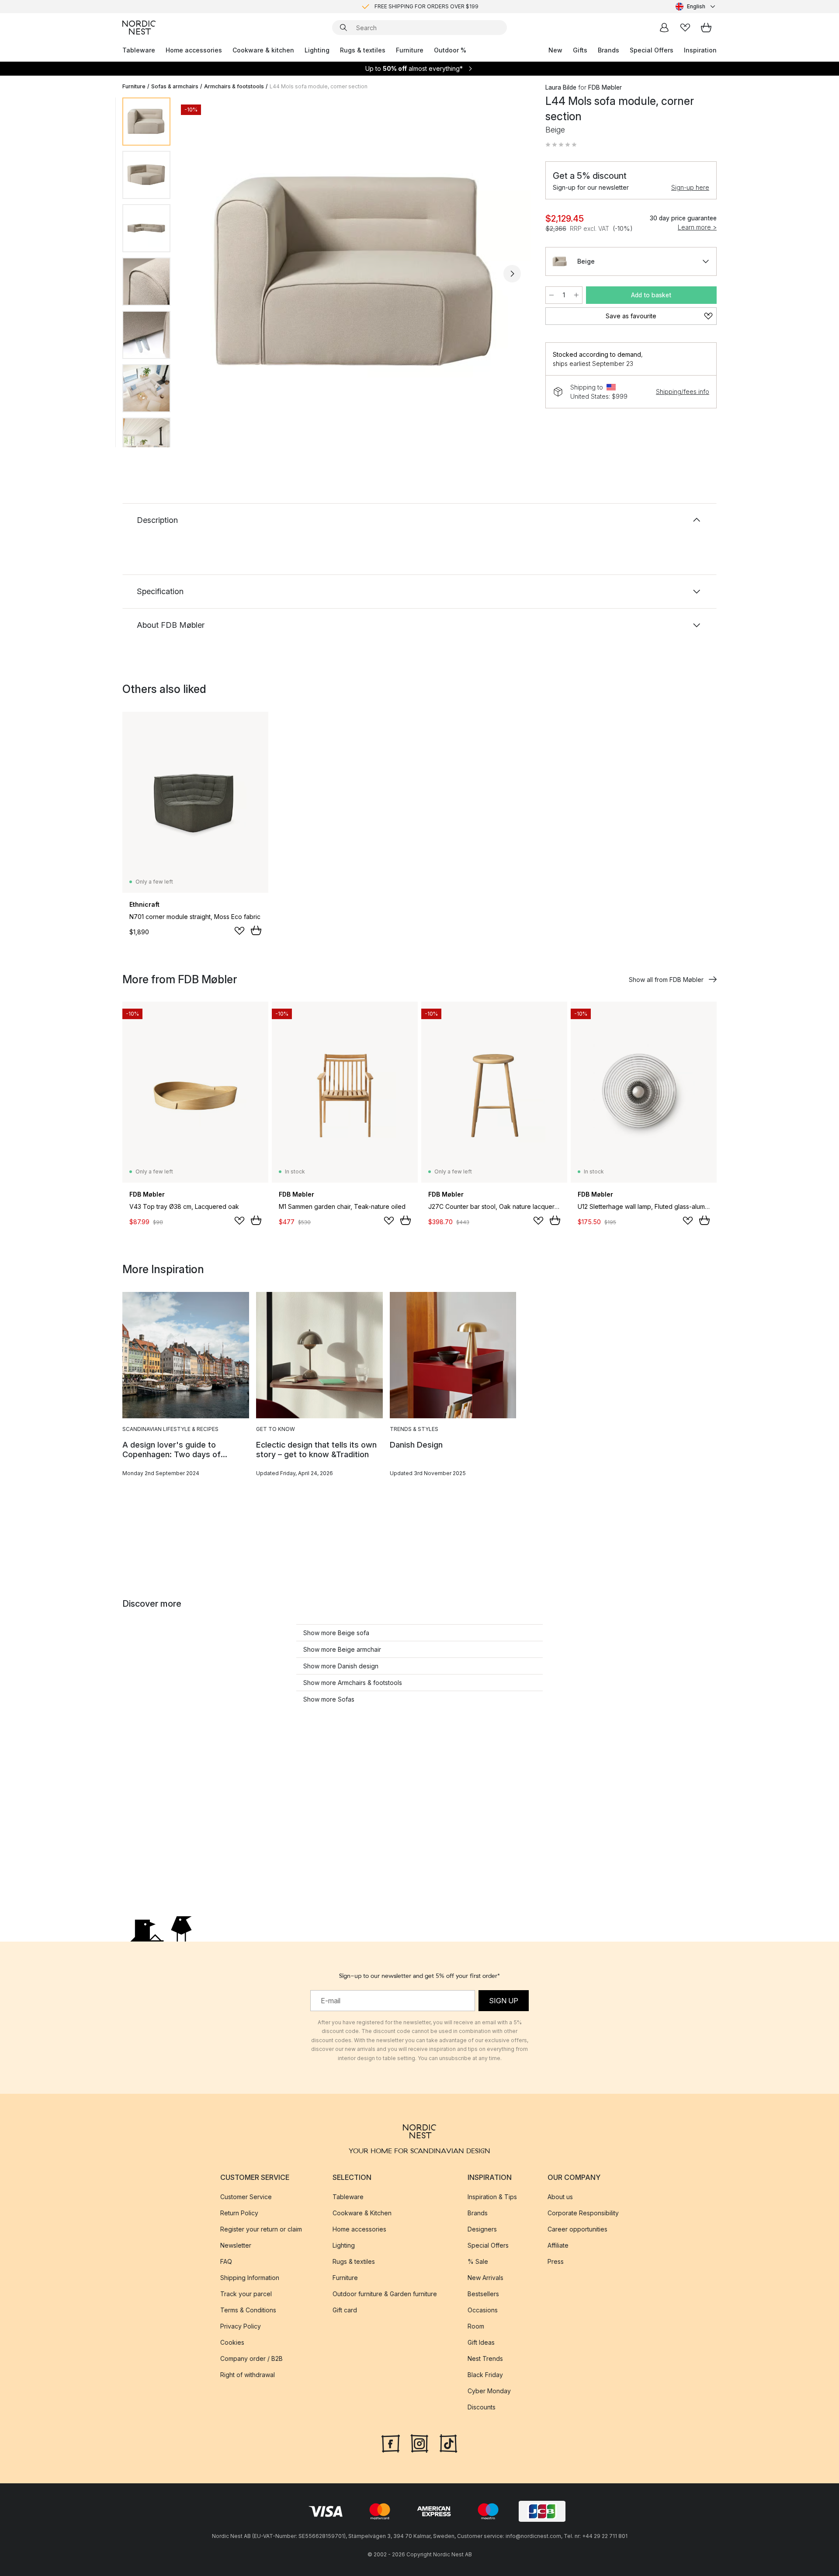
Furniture (410, 50)
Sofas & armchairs (175, 86)
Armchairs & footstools (234, 86)
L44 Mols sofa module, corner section (319, 86)
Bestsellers (483, 2294)
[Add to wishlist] (239, 931)
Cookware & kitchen (263, 50)
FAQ (226, 2261)
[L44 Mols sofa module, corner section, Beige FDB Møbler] (356, 272)
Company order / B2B (251, 2358)
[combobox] (696, 7)
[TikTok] (448, 2443)
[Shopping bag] (706, 28)
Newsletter (236, 2245)
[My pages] (664, 28)
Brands (608, 50)
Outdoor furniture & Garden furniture (385, 2294)
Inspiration (700, 50)
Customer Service (246, 2197)
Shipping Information (250, 2278)
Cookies (232, 2342)
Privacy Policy (241, 2326)
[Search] (343, 28)
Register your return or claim (261, 2229)
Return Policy (239, 2213)
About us (560, 2197)
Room (476, 2326)
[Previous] (200, 274)
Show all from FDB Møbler (666, 980)
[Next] (512, 274)
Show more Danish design (341, 1666)
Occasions (483, 2310)
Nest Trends (485, 2358)
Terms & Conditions (248, 2310)
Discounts (482, 2407)
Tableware (139, 50)
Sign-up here (690, 187)
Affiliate (558, 2245)
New (555, 50)
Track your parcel (246, 2294)
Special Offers (652, 50)
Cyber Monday (489, 2391)
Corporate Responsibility (583, 2213)
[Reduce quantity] (551, 295)
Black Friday (485, 2375)
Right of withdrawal (248, 2375)
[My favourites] (685, 28)
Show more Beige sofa (336, 1633)
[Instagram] (419, 2443)
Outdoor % (450, 50)
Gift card (345, 2310)
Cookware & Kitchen (362, 2213)
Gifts (580, 50)
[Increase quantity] (576, 295)
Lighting (317, 50)
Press (556, 2261)
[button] (561, 145)
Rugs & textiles (363, 50)
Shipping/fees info (683, 392)
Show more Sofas (329, 1699)
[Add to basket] (256, 930)
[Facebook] (391, 2443)
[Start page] (139, 28)
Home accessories (194, 50)
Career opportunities (577, 2229)
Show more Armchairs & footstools (353, 1683)
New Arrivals (485, 2278)
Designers (482, 2229)
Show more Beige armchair (342, 1649)
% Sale (478, 2261)
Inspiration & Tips (492, 2197)
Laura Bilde (561, 87)
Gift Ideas (481, 2342)
